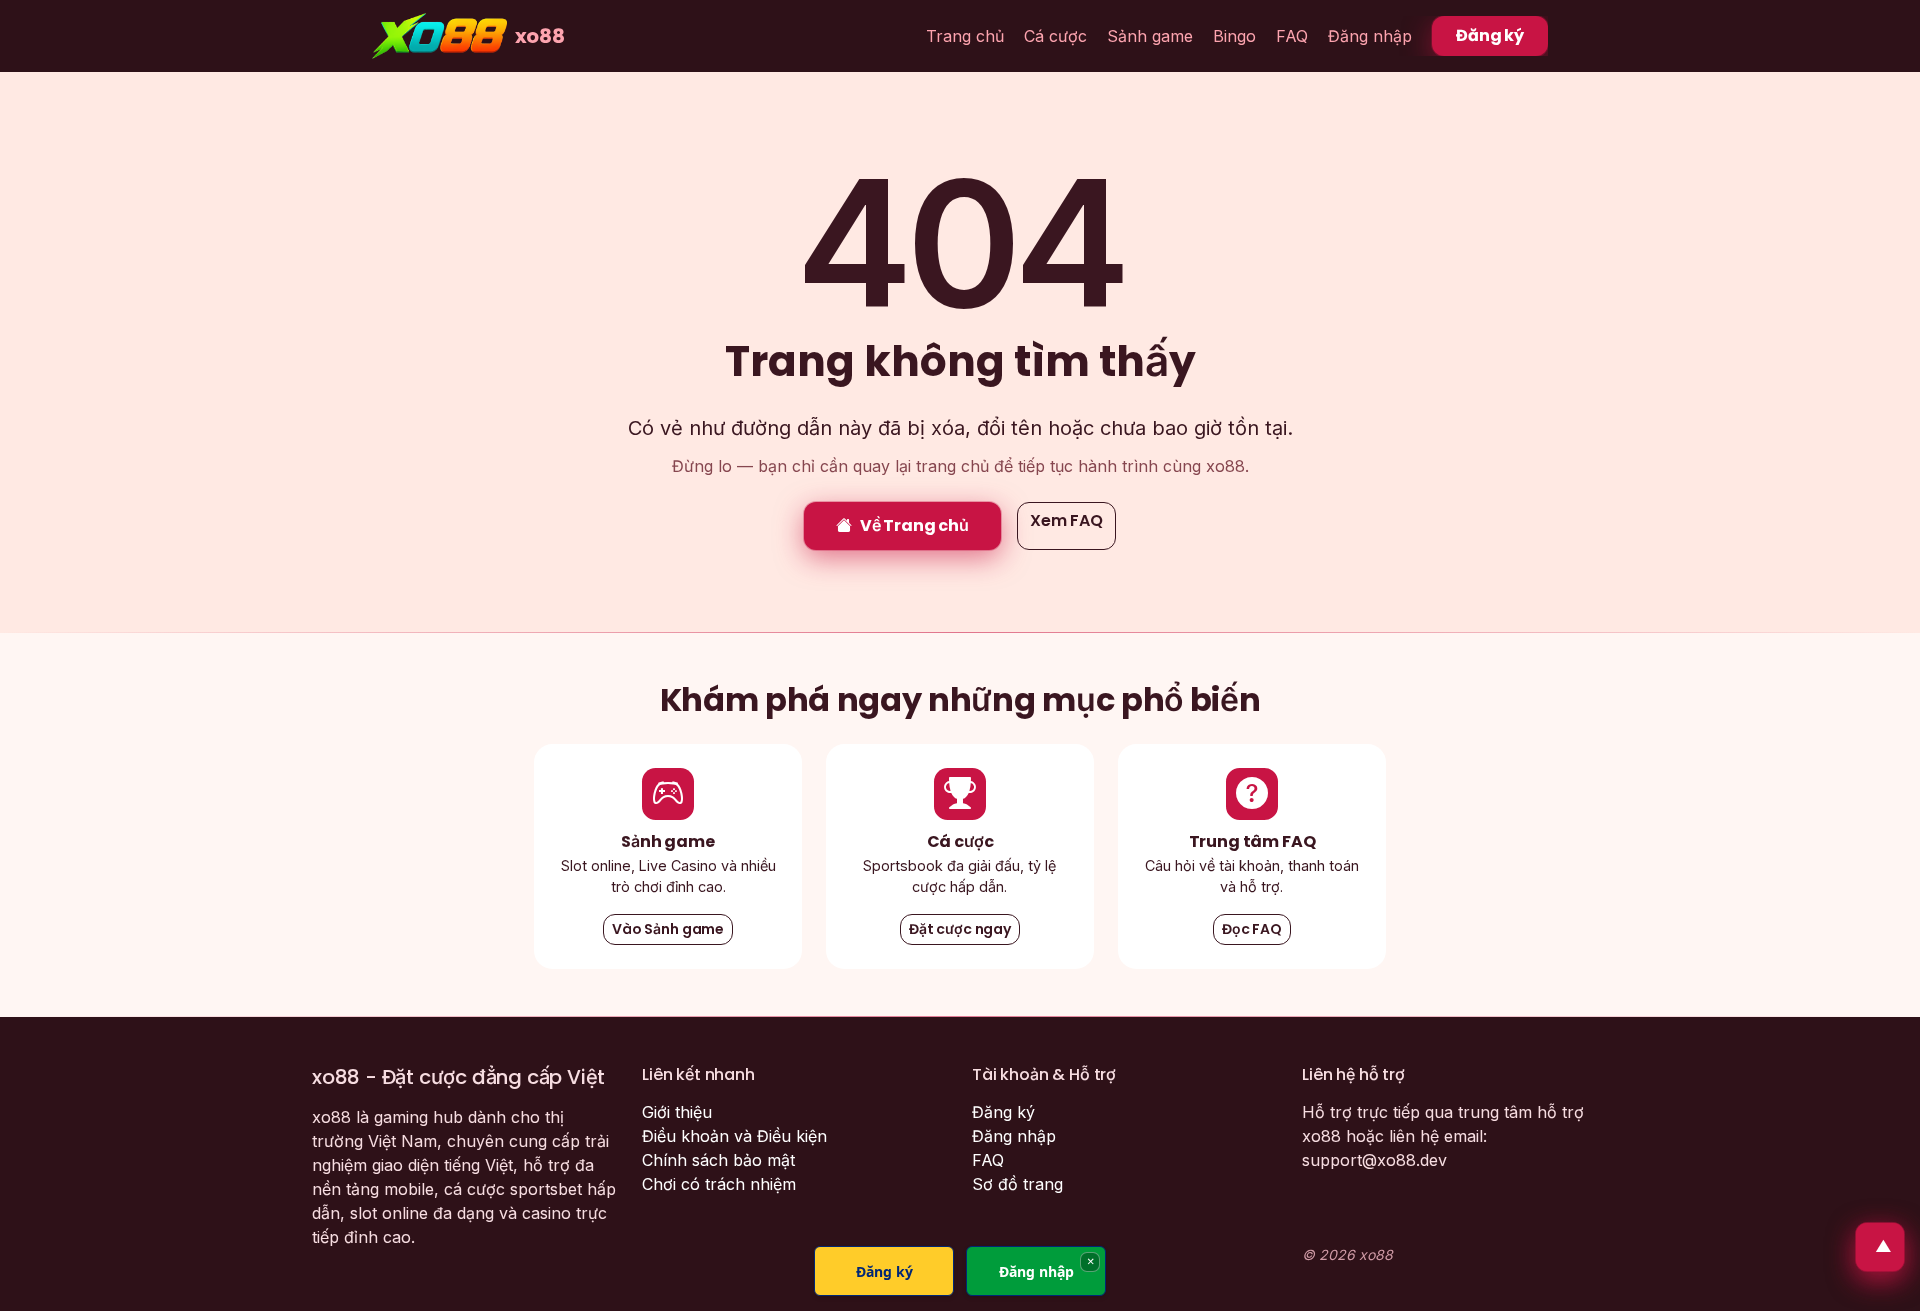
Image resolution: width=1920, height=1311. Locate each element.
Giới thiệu (677, 1112)
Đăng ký (1490, 35)
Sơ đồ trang (1017, 1184)
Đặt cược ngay (960, 929)
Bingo (1234, 36)
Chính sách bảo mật (718, 1160)
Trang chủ (965, 36)
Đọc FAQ (1252, 929)
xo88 (540, 36)
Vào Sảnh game (668, 929)
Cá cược (1055, 36)
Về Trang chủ (914, 525)
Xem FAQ (1066, 520)
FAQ (1292, 36)
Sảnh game (1150, 36)
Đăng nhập (1370, 36)
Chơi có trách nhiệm (719, 1184)
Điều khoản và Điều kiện (734, 1136)
